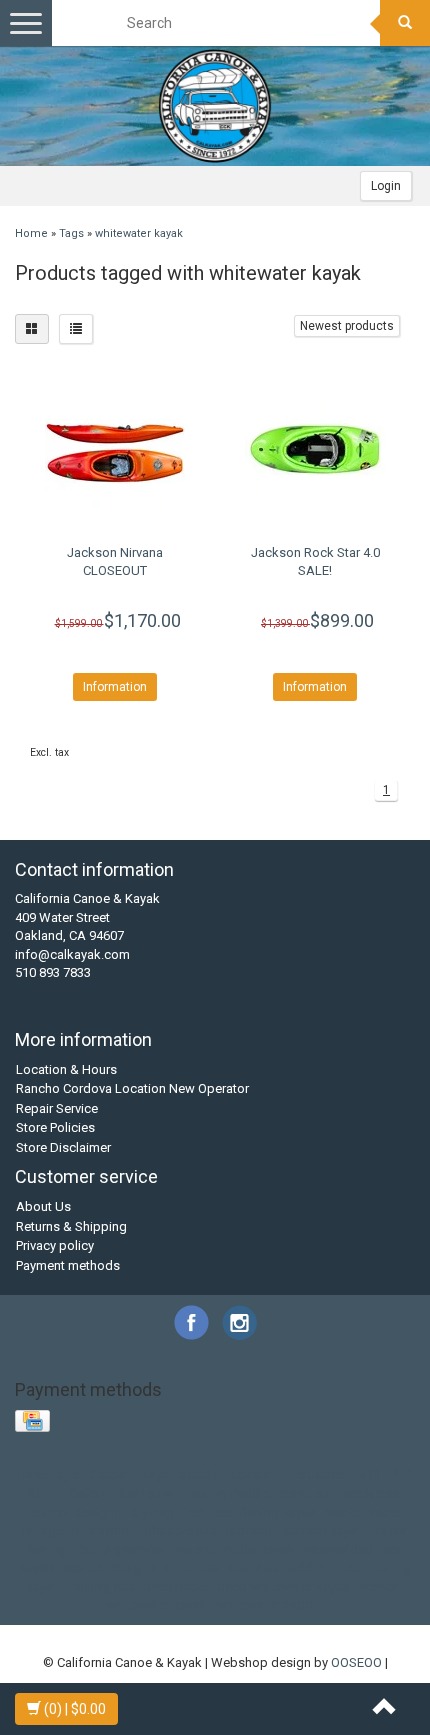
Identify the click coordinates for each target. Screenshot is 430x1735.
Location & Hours (66, 1069)
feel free (207, 1512)
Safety (88, 1493)
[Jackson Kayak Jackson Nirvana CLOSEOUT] (115, 449)
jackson (249, 1530)
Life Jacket (315, 1474)
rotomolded (338, 1549)
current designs (76, 1512)
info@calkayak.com (72, 954)
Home (31, 233)
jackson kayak (322, 1530)
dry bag (152, 1512)
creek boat (373, 1493)
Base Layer (49, 1474)
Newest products (347, 326)
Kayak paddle (180, 1474)
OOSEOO (356, 1662)
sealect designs (109, 1567)
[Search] (405, 23)
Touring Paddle (227, 1493)
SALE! (44, 1493)
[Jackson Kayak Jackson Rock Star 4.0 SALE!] (315, 449)
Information (115, 687)
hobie (341, 1512)
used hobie (176, 1586)
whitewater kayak (139, 233)
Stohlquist (145, 1493)
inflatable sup (177, 1530)
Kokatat (251, 1474)
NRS (368, 1474)
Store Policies (55, 1127)
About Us (43, 1206)
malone (194, 1549)
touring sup (102, 1586)
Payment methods (68, 1265)
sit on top (191, 1567)
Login (386, 186)
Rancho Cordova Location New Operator (132, 1088)
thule (346, 1567)
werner (378, 1586)
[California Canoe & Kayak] (215, 106)
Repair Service (57, 1108)
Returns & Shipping (71, 1226)
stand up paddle (275, 1567)
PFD (401, 1474)
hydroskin (100, 1530)
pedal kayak (260, 1549)
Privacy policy (55, 1245)
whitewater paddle (269, 1604)
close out (306, 1493)
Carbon (111, 1474)
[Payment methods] (34, 1422)
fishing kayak (278, 1512)
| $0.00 (75, 1709)
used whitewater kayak (284, 1586)
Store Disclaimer (63, 1147)
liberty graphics (119, 1549)
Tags (71, 233)
